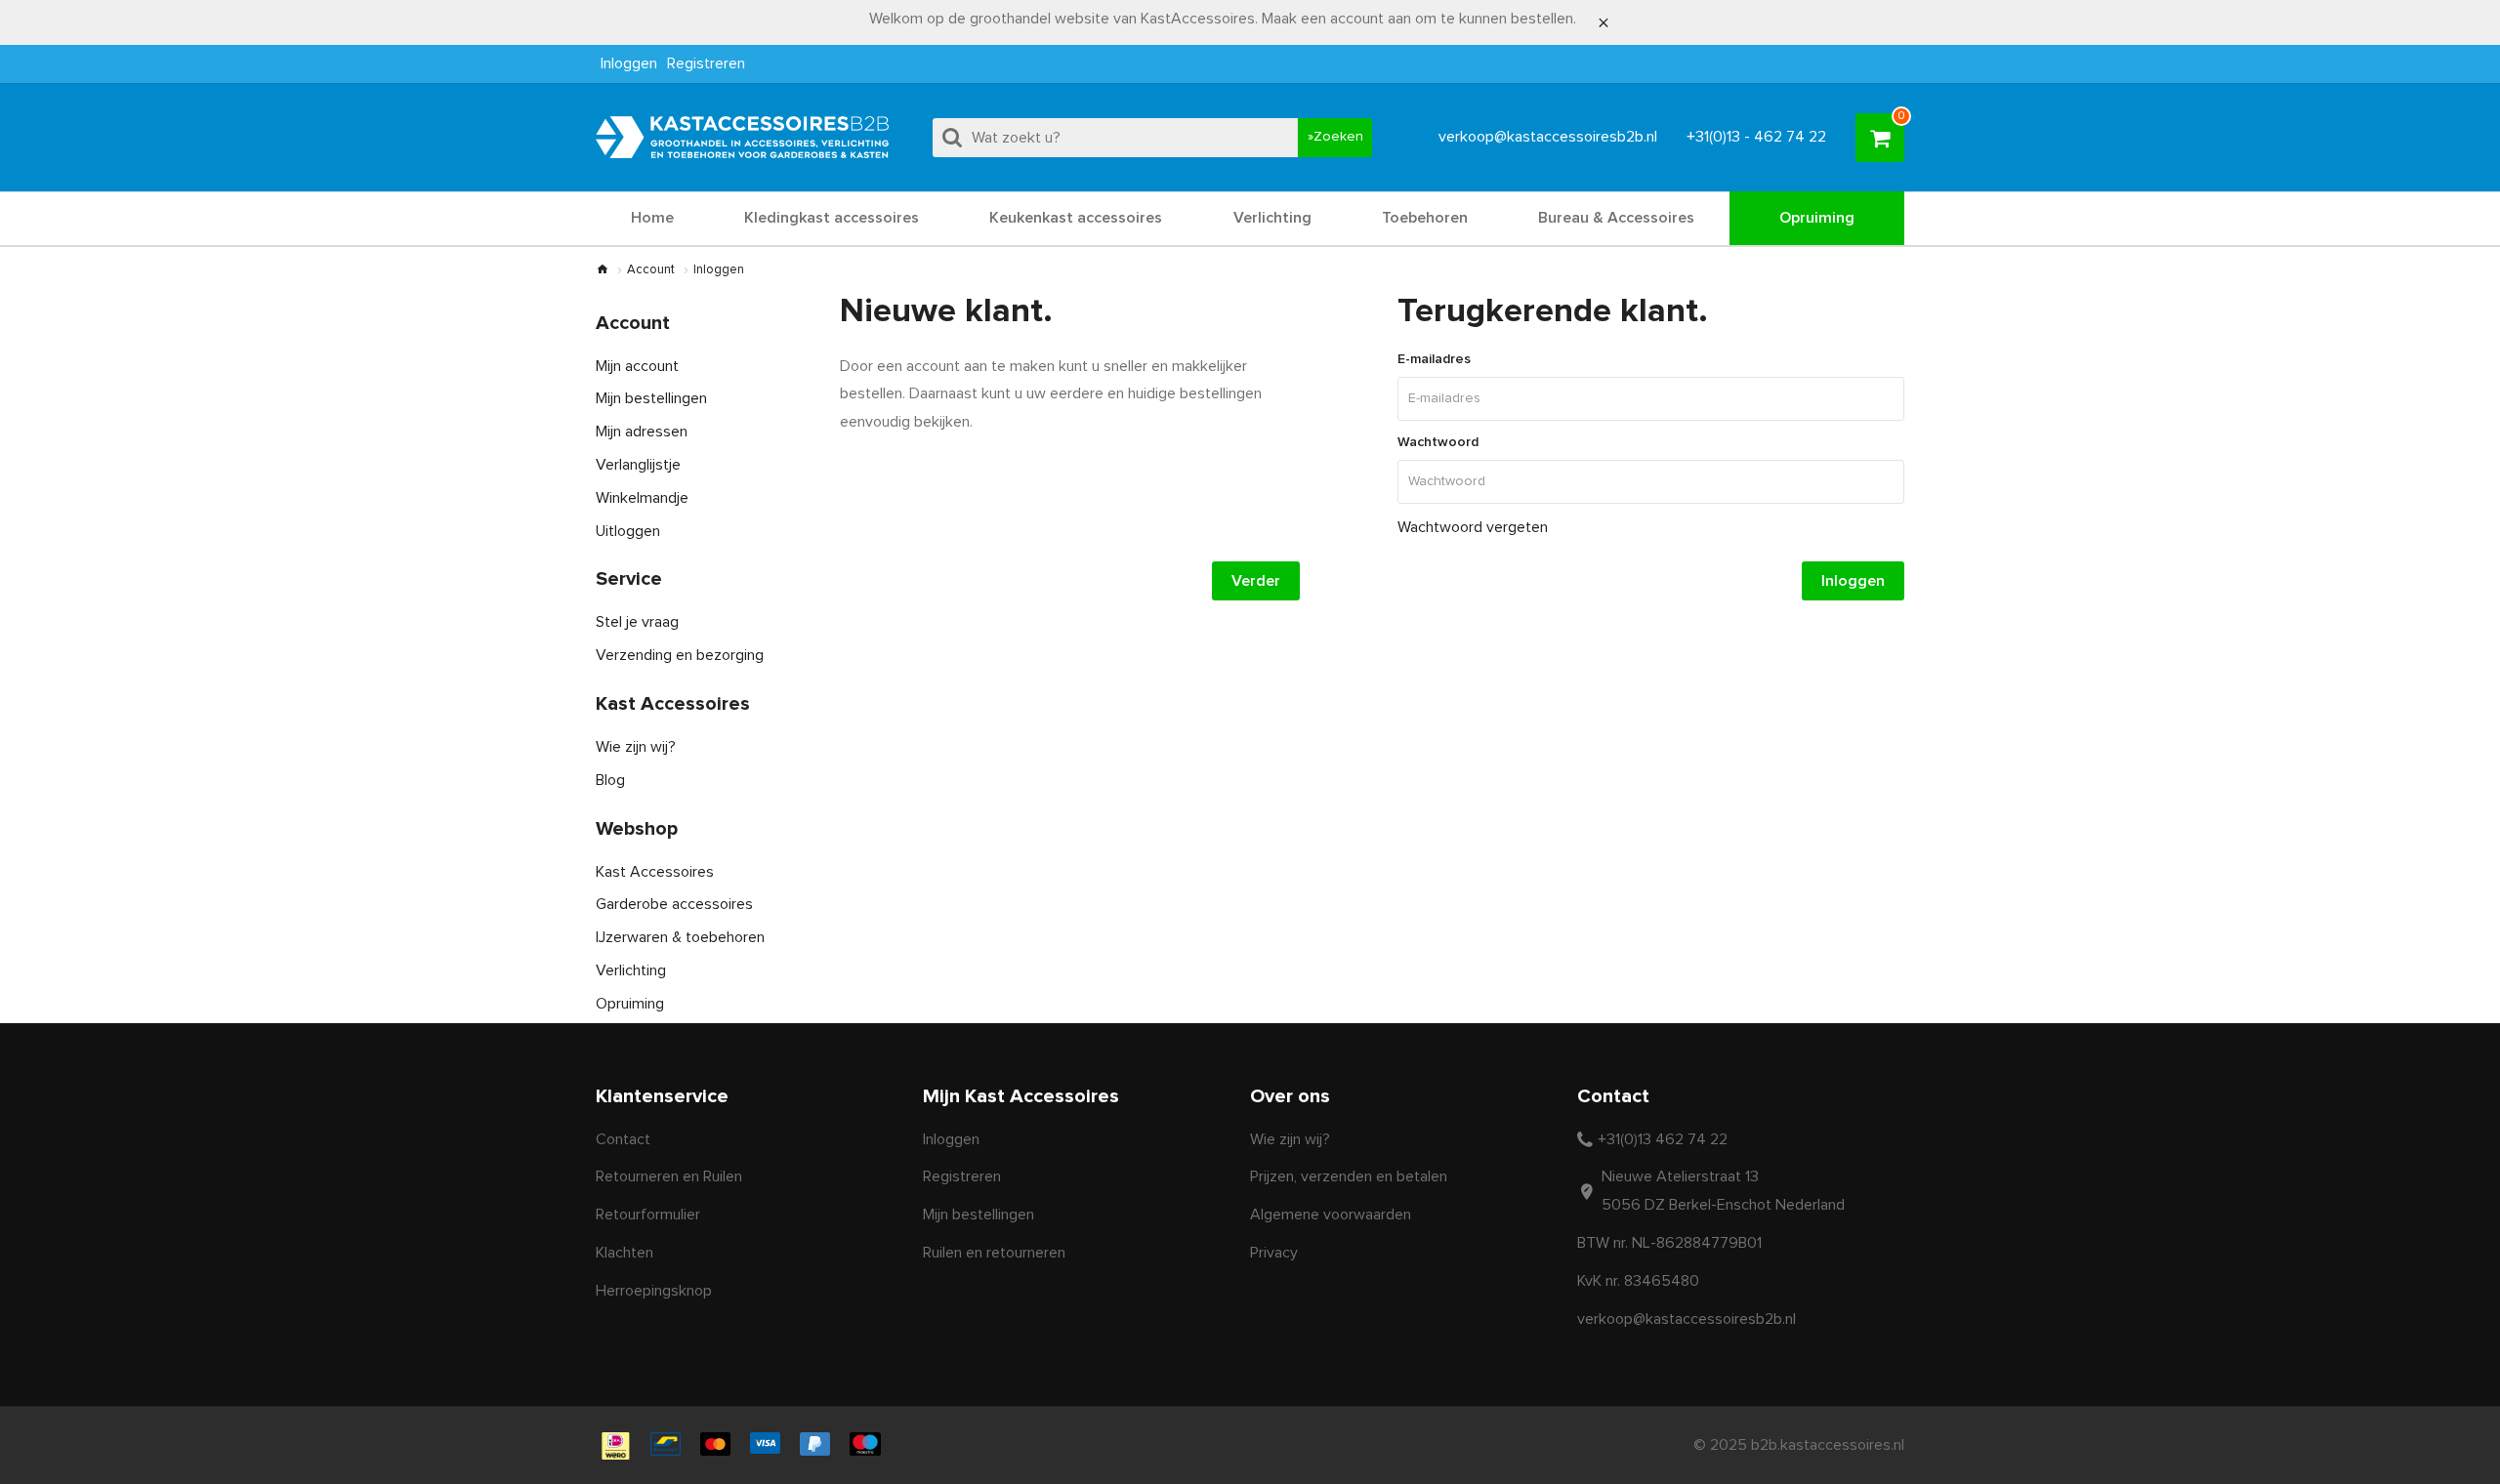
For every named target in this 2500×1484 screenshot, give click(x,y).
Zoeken (1338, 137)
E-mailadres (1434, 359)
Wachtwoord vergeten (1473, 527)
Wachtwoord (1438, 442)
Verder (1256, 581)
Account (651, 270)
